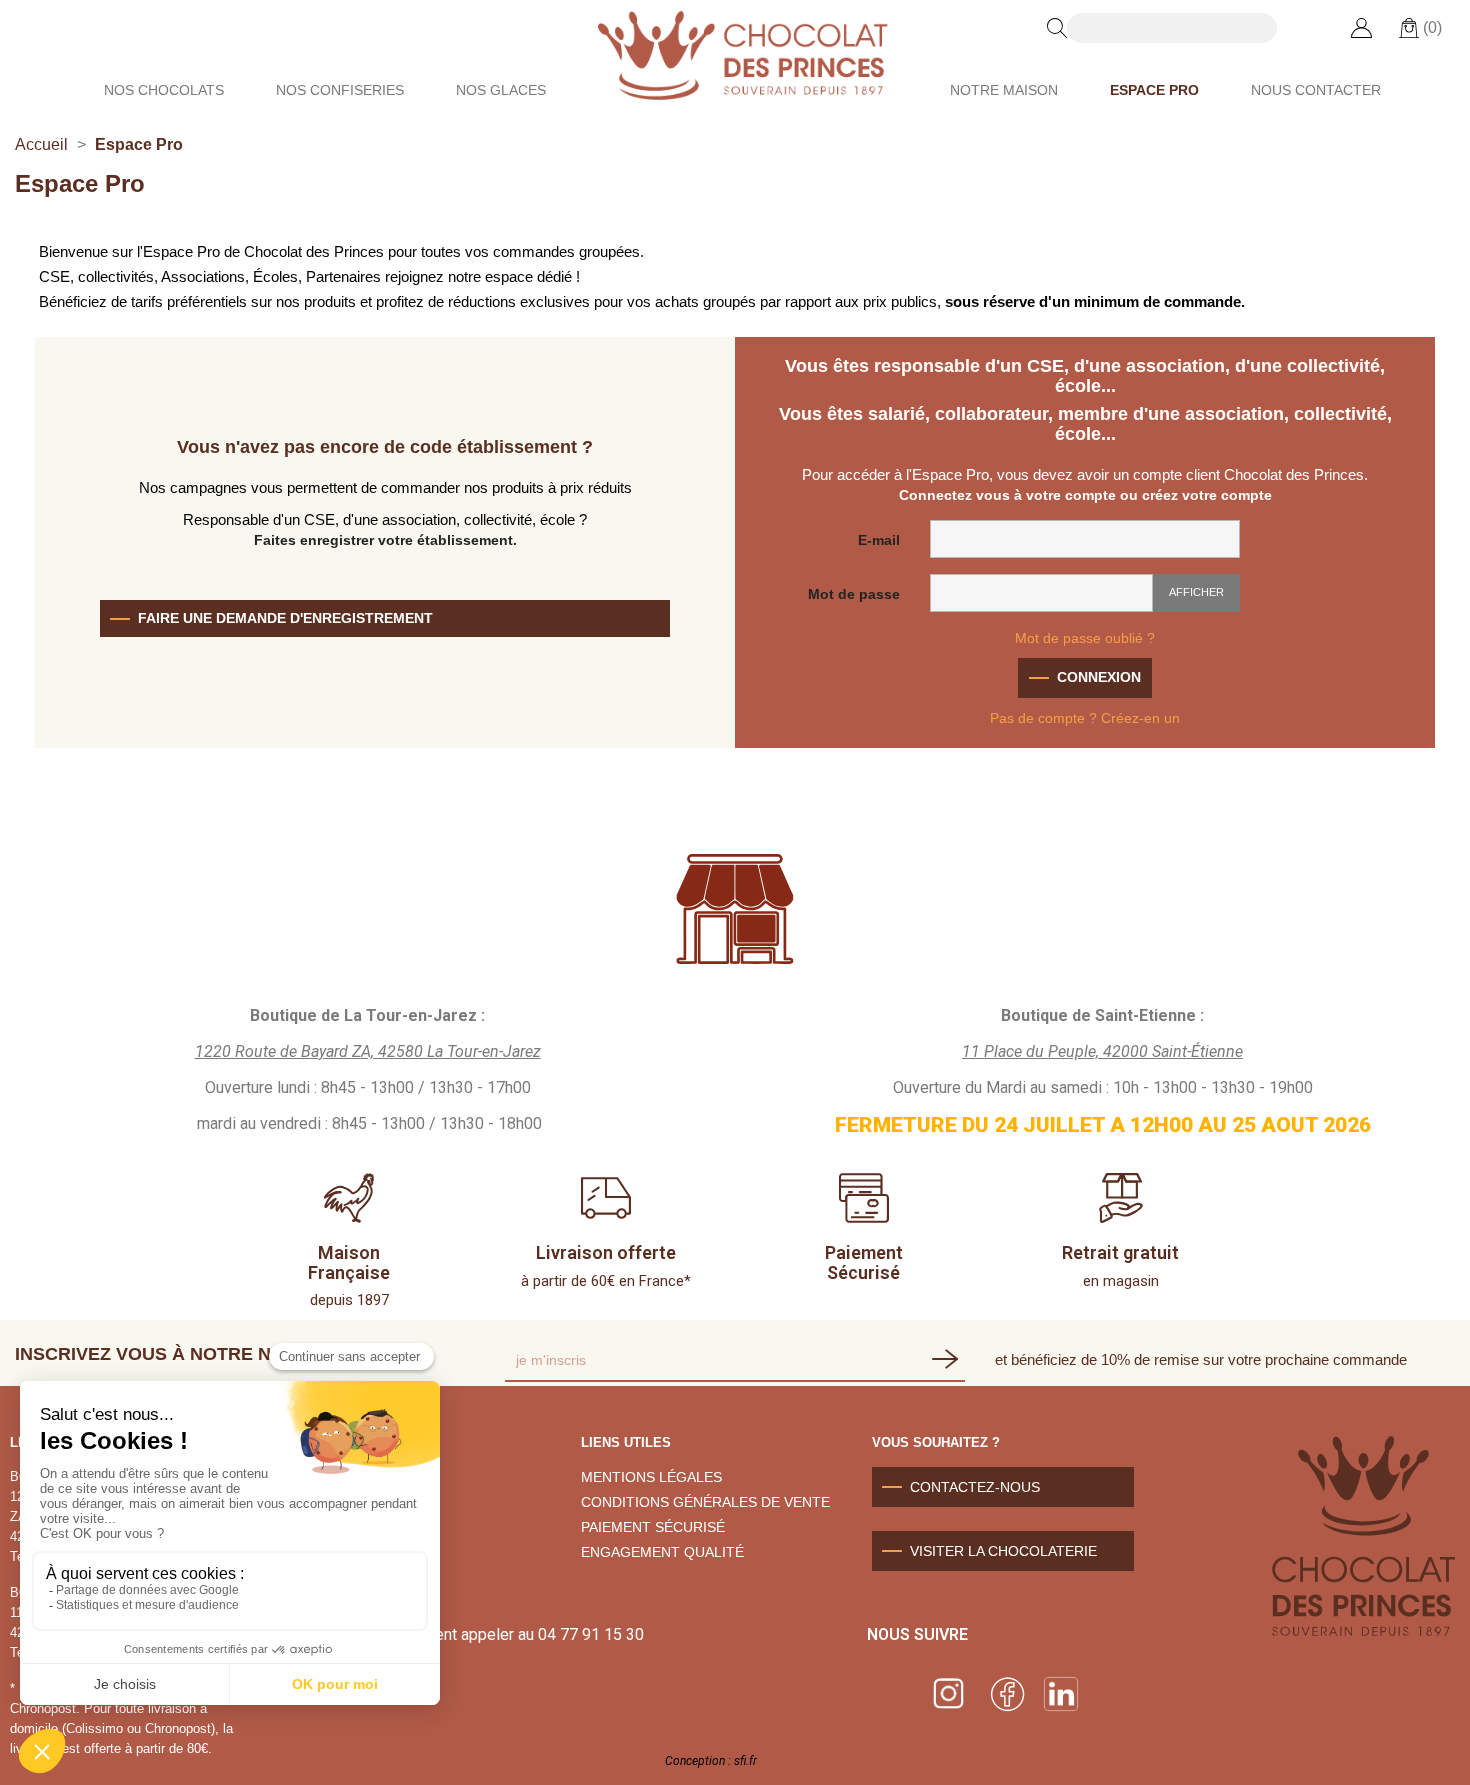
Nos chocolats (164, 90)
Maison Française (349, 1262)
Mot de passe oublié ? (1085, 638)
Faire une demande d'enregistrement (285, 618)
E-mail (879, 540)
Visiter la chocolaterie (1003, 1551)
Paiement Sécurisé (864, 1262)
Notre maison (1004, 90)
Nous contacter (1316, 90)
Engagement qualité (662, 1552)
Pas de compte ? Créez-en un (1085, 718)
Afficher (1196, 592)
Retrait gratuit (1120, 1252)
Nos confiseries (340, 90)
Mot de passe (854, 594)
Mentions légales (651, 1477)
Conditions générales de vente (705, 1502)
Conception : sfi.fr (711, 1761)
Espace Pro (1154, 90)
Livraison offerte (606, 1252)
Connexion (1099, 677)
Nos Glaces (501, 90)
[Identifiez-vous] (1361, 26)
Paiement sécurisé (653, 1527)
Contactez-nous (975, 1487)
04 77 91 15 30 (591, 1634)
